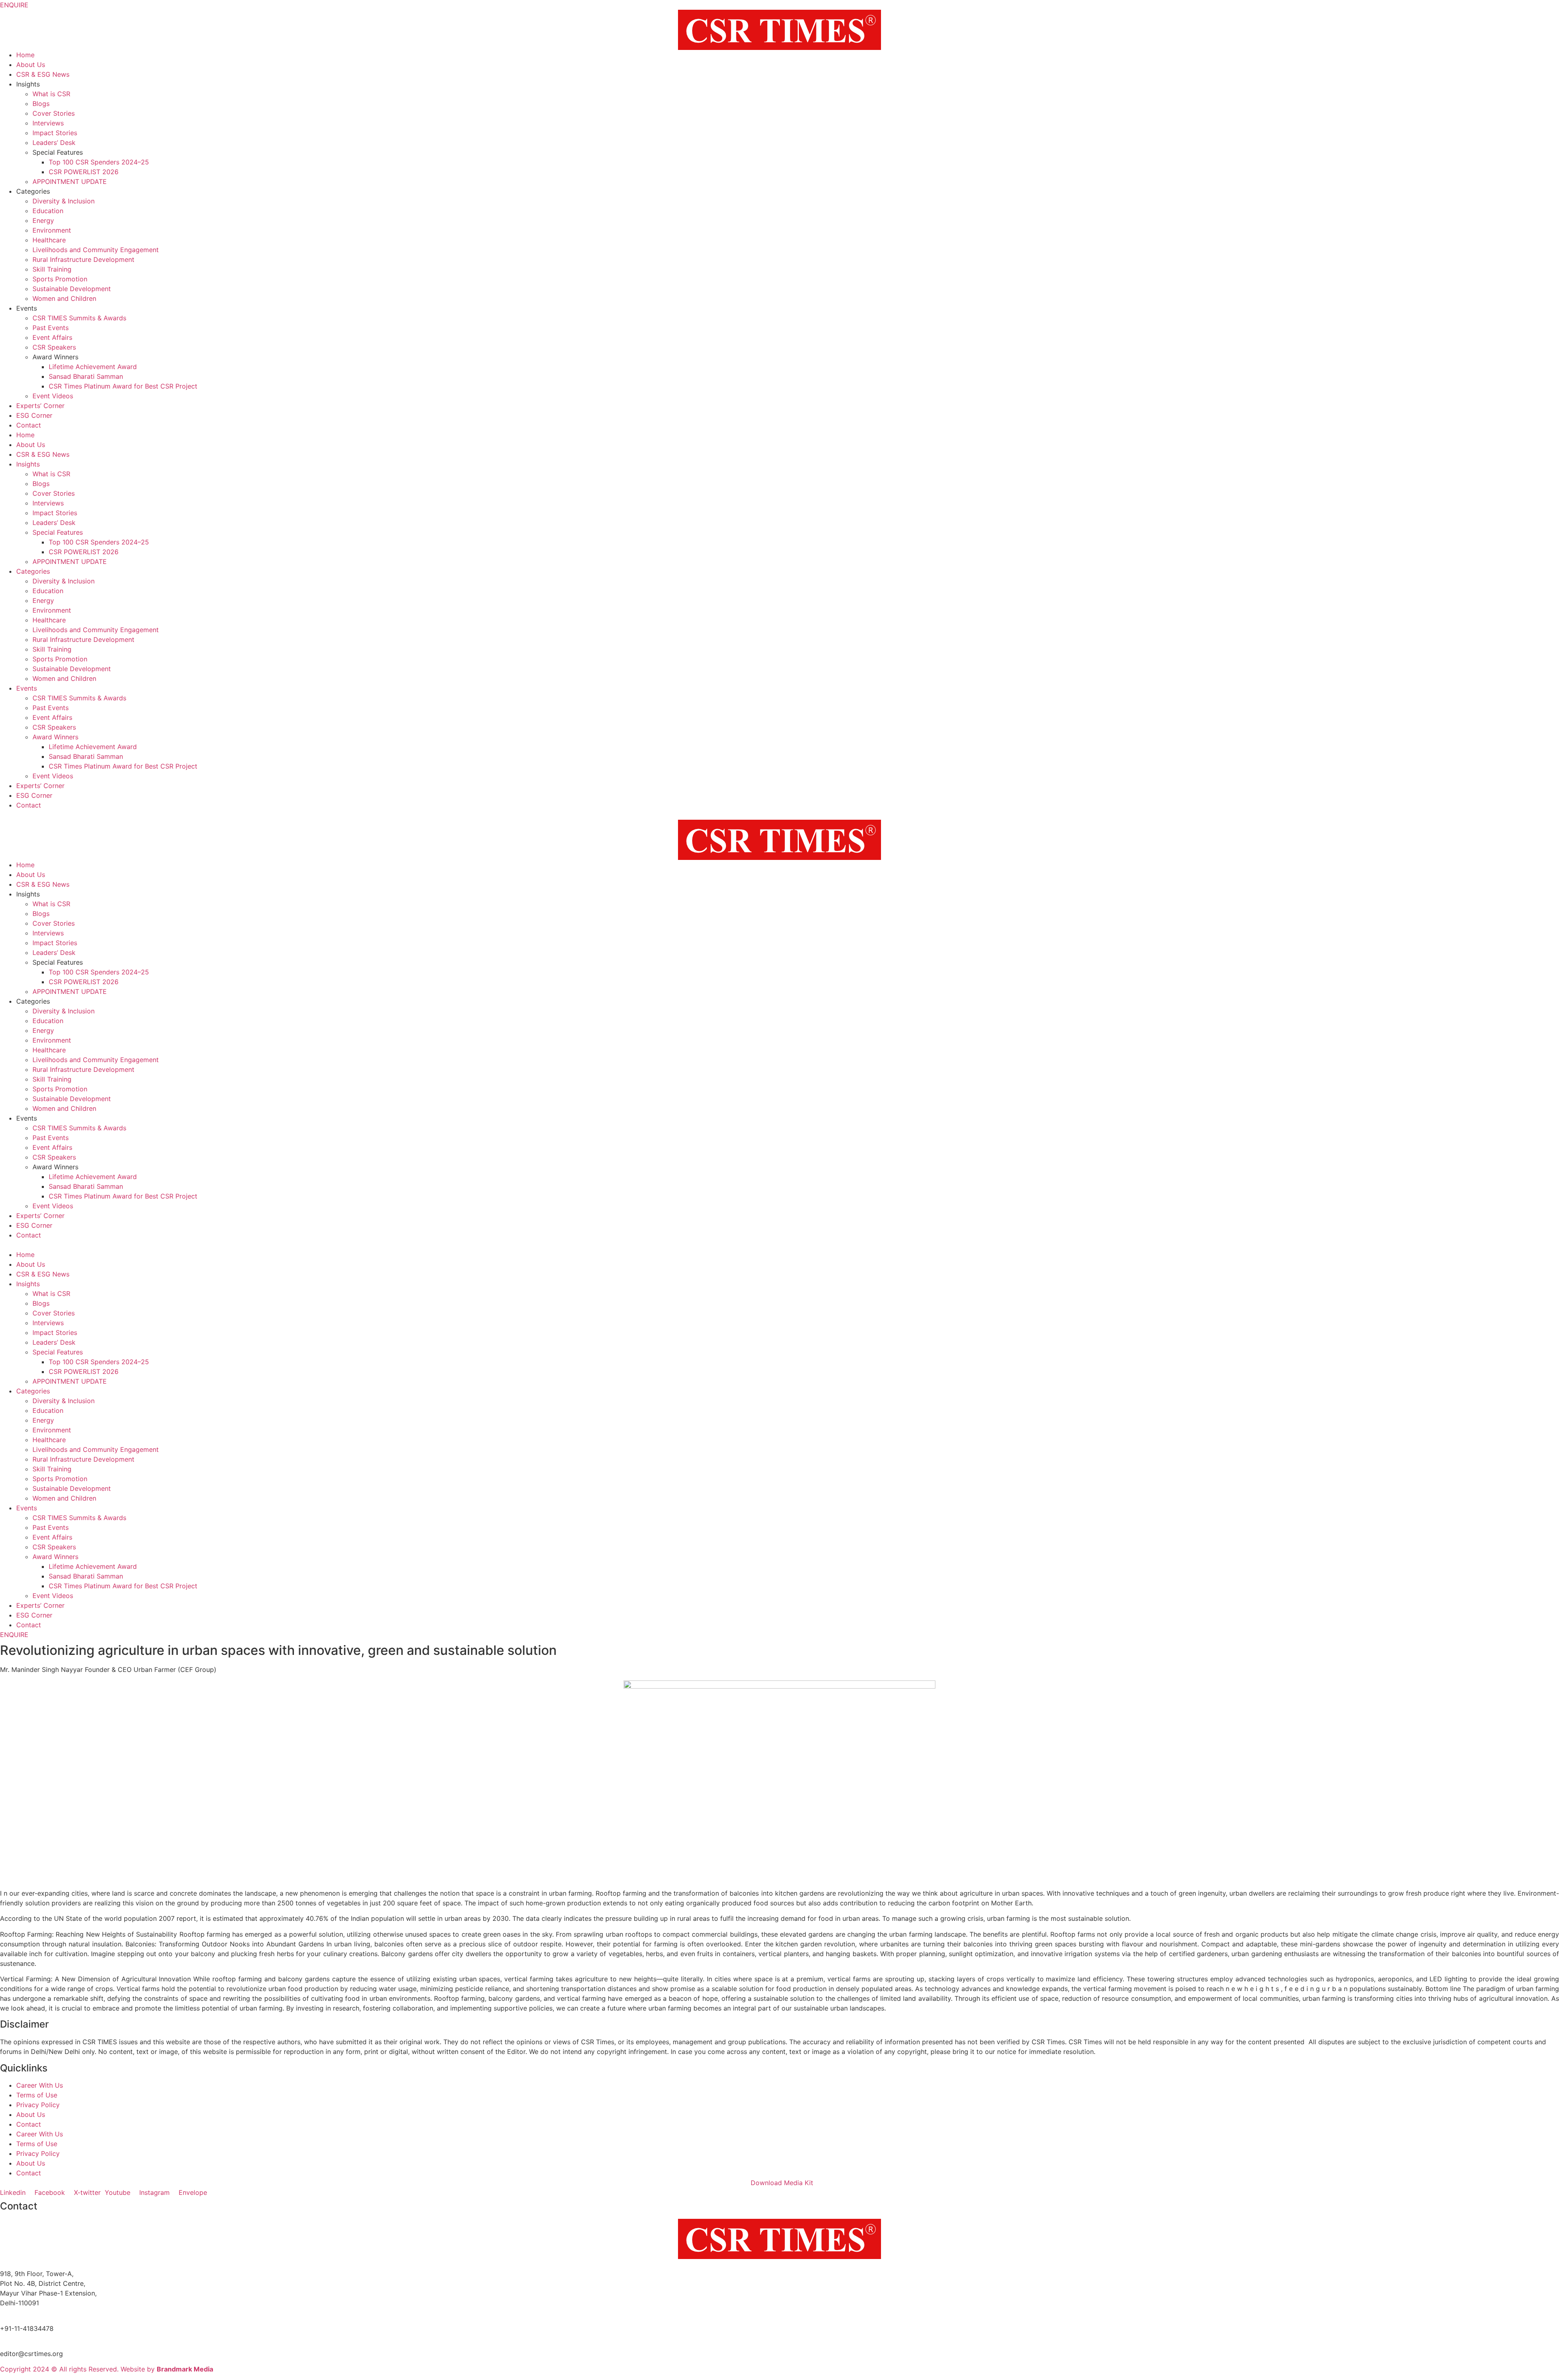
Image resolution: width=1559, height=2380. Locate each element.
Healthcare (49, 240)
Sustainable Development (72, 289)
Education (48, 211)
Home (25, 55)
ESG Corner (34, 415)
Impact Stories (55, 133)
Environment (52, 230)
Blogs (41, 104)
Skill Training (52, 269)
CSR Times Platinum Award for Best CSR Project (123, 386)
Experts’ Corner (40, 406)
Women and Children (64, 298)
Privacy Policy (38, 2105)
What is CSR (51, 94)
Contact (29, 425)
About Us (31, 65)
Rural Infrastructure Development (83, 259)
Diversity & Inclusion (64, 201)
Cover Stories (54, 113)
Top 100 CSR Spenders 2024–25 (99, 162)
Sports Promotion (60, 279)
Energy (43, 220)
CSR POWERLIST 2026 (84, 172)
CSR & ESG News (43, 74)
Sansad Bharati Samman (86, 376)
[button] (779, 1245)
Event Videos (53, 396)
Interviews (48, 123)
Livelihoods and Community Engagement (96, 250)
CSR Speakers (54, 347)
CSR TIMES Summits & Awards (79, 318)
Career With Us (40, 2085)
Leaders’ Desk (54, 143)
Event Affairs (52, 337)
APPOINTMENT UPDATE (70, 181)
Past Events (51, 328)
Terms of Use (37, 2095)
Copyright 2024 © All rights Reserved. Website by (107, 2369)
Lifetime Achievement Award (93, 367)
